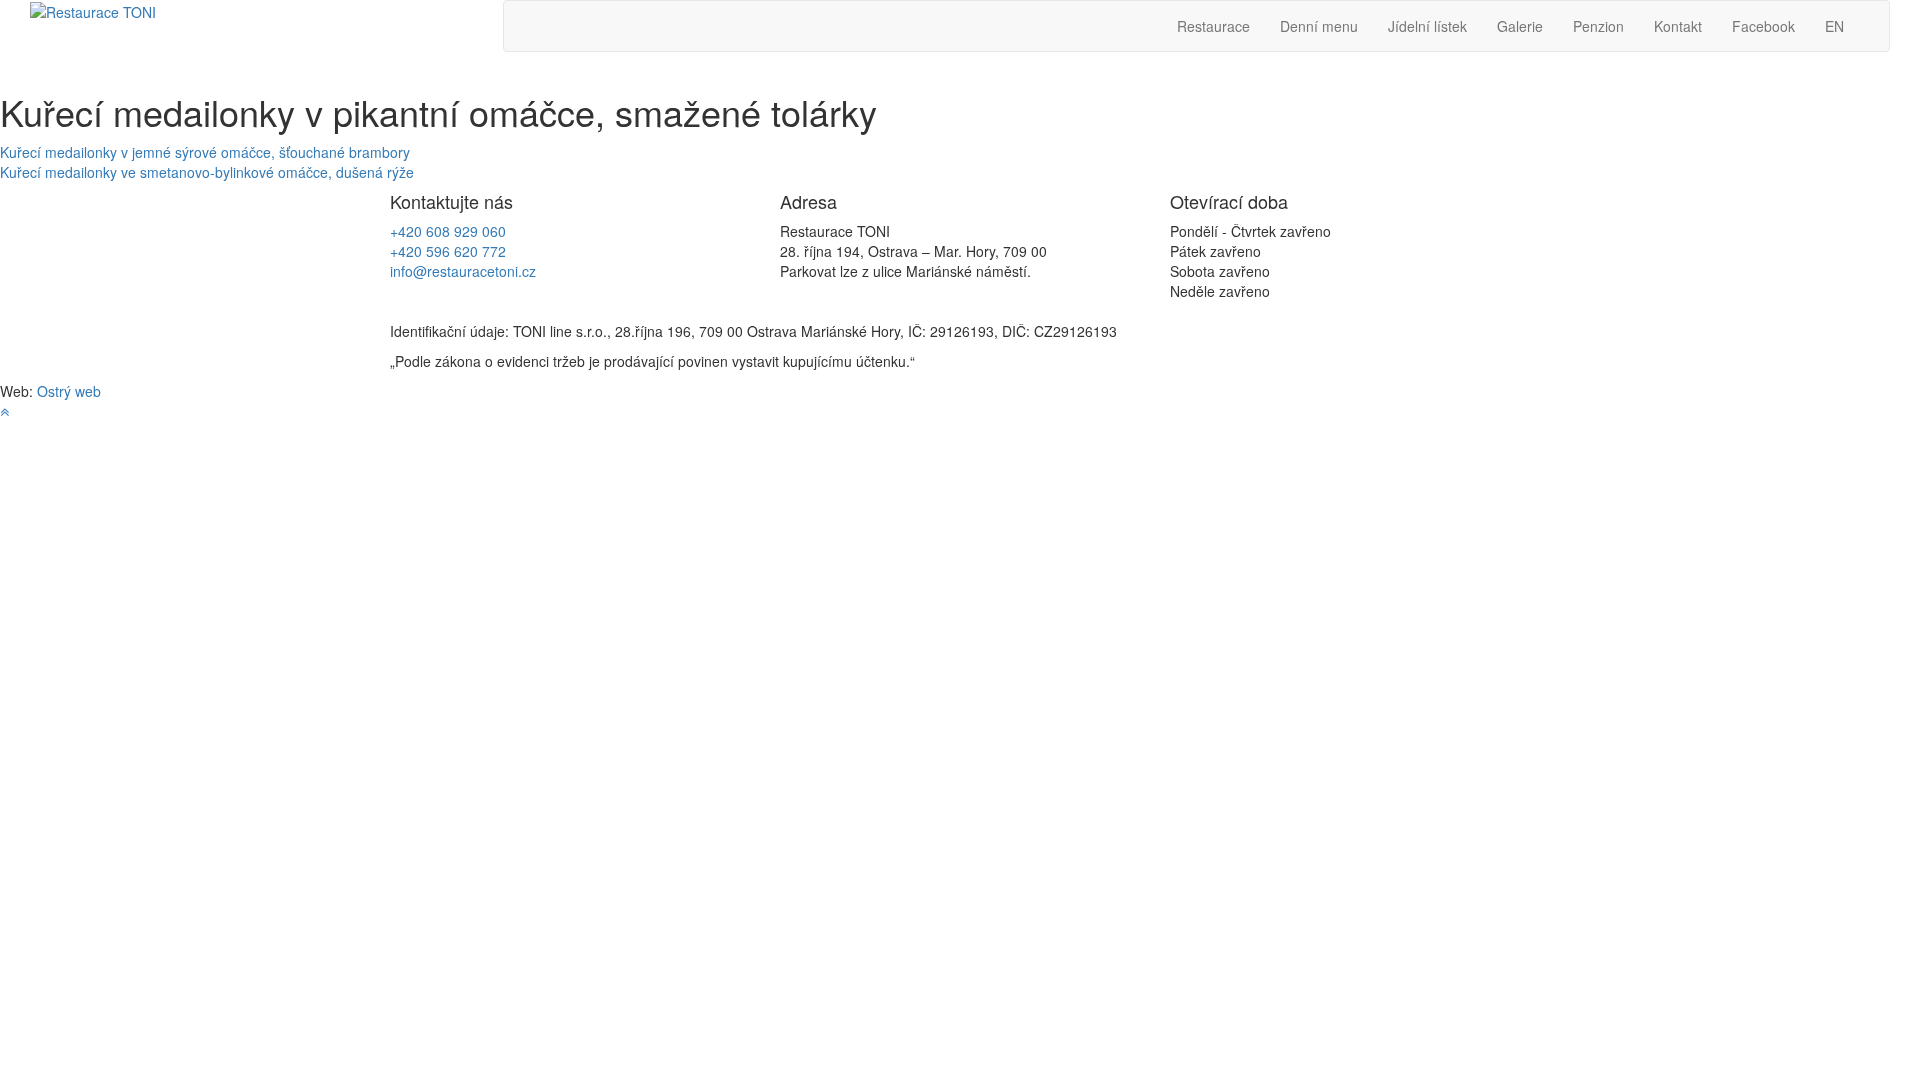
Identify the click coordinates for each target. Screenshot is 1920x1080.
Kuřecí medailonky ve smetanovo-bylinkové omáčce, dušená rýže (207, 172)
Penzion (1598, 26)
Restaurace (1213, 26)
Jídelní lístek (1427, 26)
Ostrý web (69, 391)
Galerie (1520, 26)
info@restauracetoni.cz (463, 271)
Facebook (1763, 26)
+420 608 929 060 (448, 231)
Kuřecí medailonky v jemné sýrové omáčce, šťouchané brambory (205, 152)
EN (1834, 26)
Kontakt (1678, 26)
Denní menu (1319, 26)
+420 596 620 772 (448, 251)
